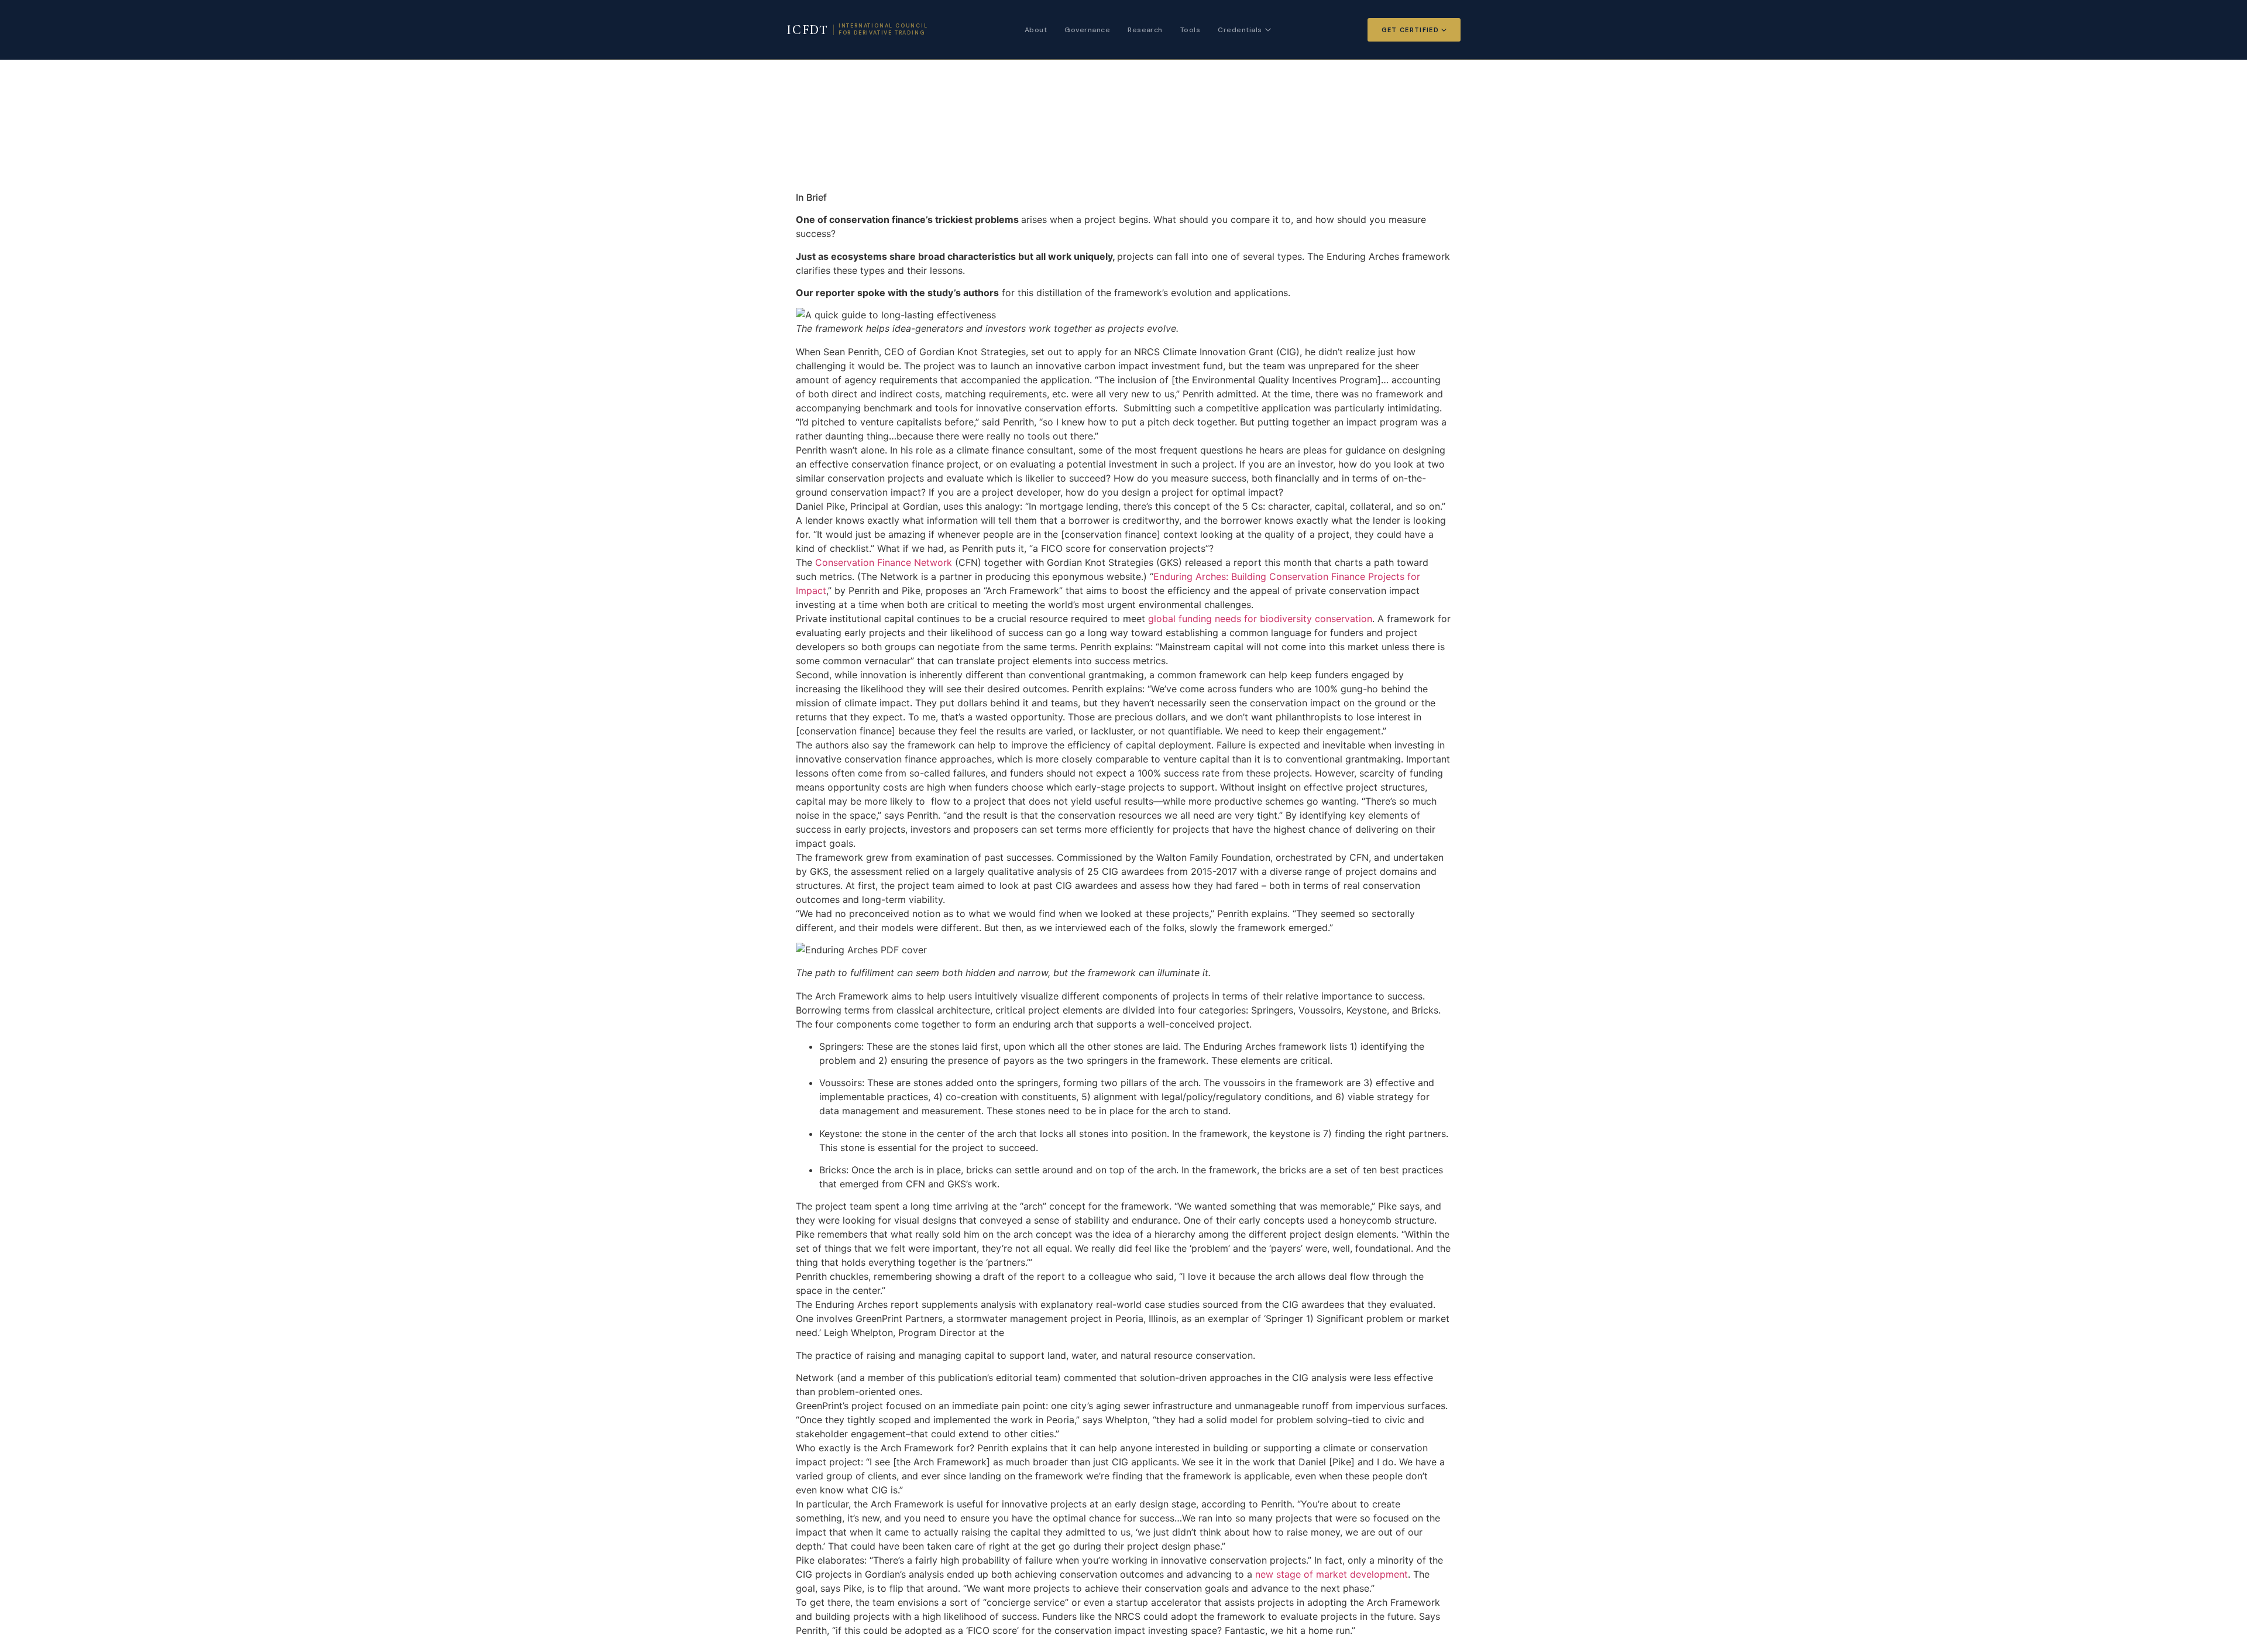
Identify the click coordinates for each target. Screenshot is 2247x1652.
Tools (1190, 30)
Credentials (1240, 30)
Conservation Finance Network (884, 562)
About (1036, 30)
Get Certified (1410, 30)
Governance (1087, 30)
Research (1145, 30)
